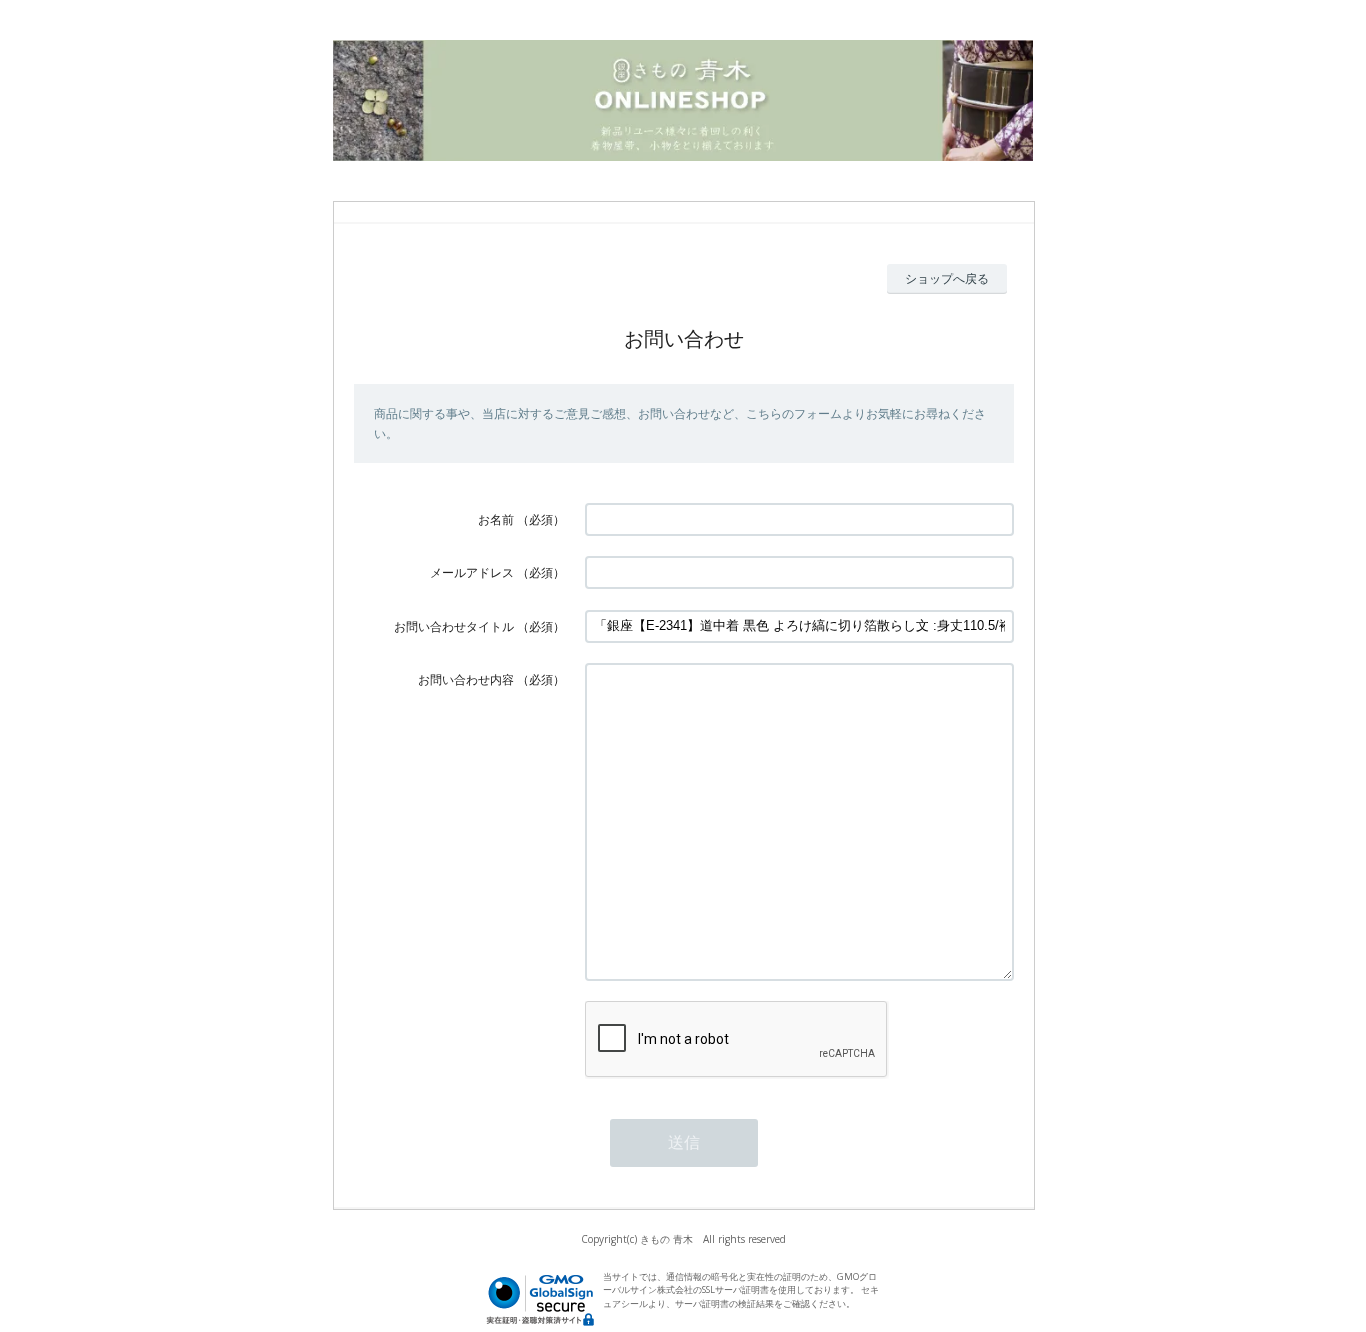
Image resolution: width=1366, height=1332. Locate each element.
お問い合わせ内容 (466, 679)
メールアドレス (472, 572)
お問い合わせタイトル (454, 626)
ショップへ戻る (947, 278)
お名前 (496, 519)
